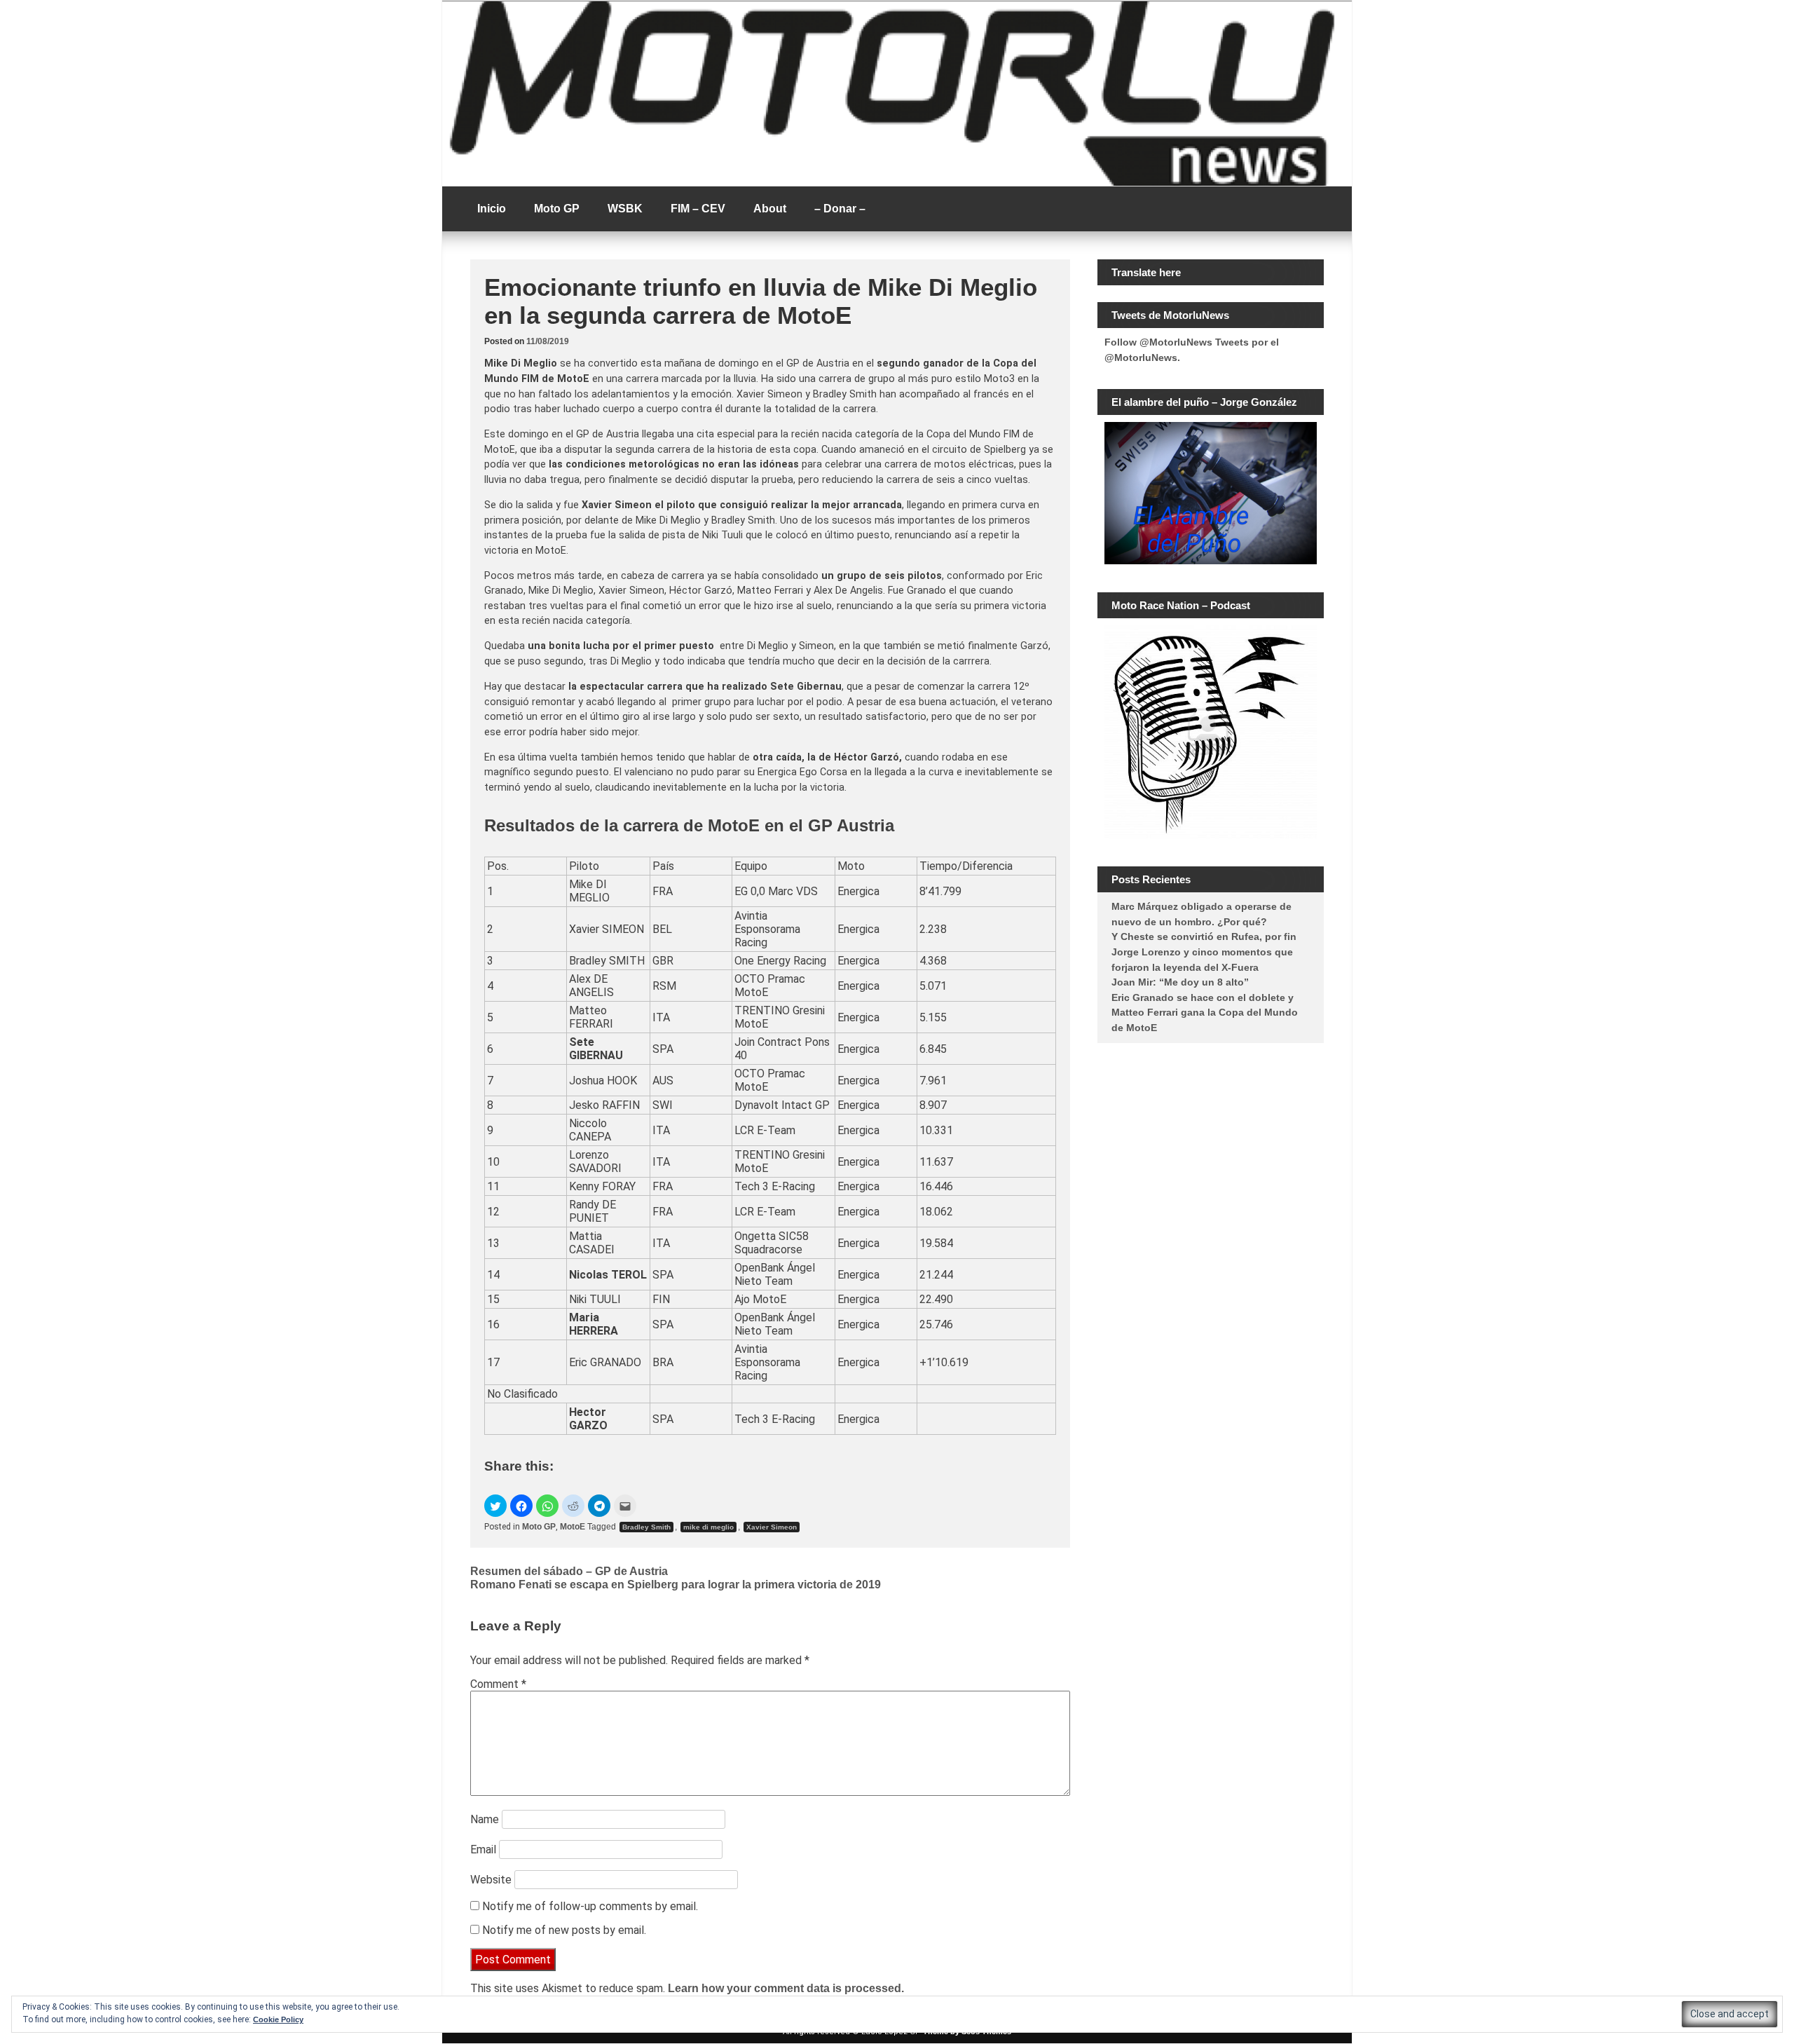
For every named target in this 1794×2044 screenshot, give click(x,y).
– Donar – (840, 209)
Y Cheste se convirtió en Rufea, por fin (1204, 936)
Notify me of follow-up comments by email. (590, 1906)
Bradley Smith (646, 1527)
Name (485, 1819)
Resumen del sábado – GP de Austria (569, 1571)
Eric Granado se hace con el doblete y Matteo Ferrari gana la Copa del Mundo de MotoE (1205, 1013)
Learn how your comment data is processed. (786, 1988)
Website (491, 1880)
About (770, 209)
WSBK (625, 209)
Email (483, 1849)
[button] (495, 1506)
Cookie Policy (278, 2019)
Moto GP (557, 209)
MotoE (573, 1527)
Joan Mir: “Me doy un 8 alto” (1180, 982)
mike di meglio (708, 1527)
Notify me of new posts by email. (564, 1930)
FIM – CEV (698, 209)
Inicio (492, 209)
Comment (498, 1684)
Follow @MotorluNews (1158, 342)
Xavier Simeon (772, 1527)
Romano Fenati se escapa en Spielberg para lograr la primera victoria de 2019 (676, 1585)
